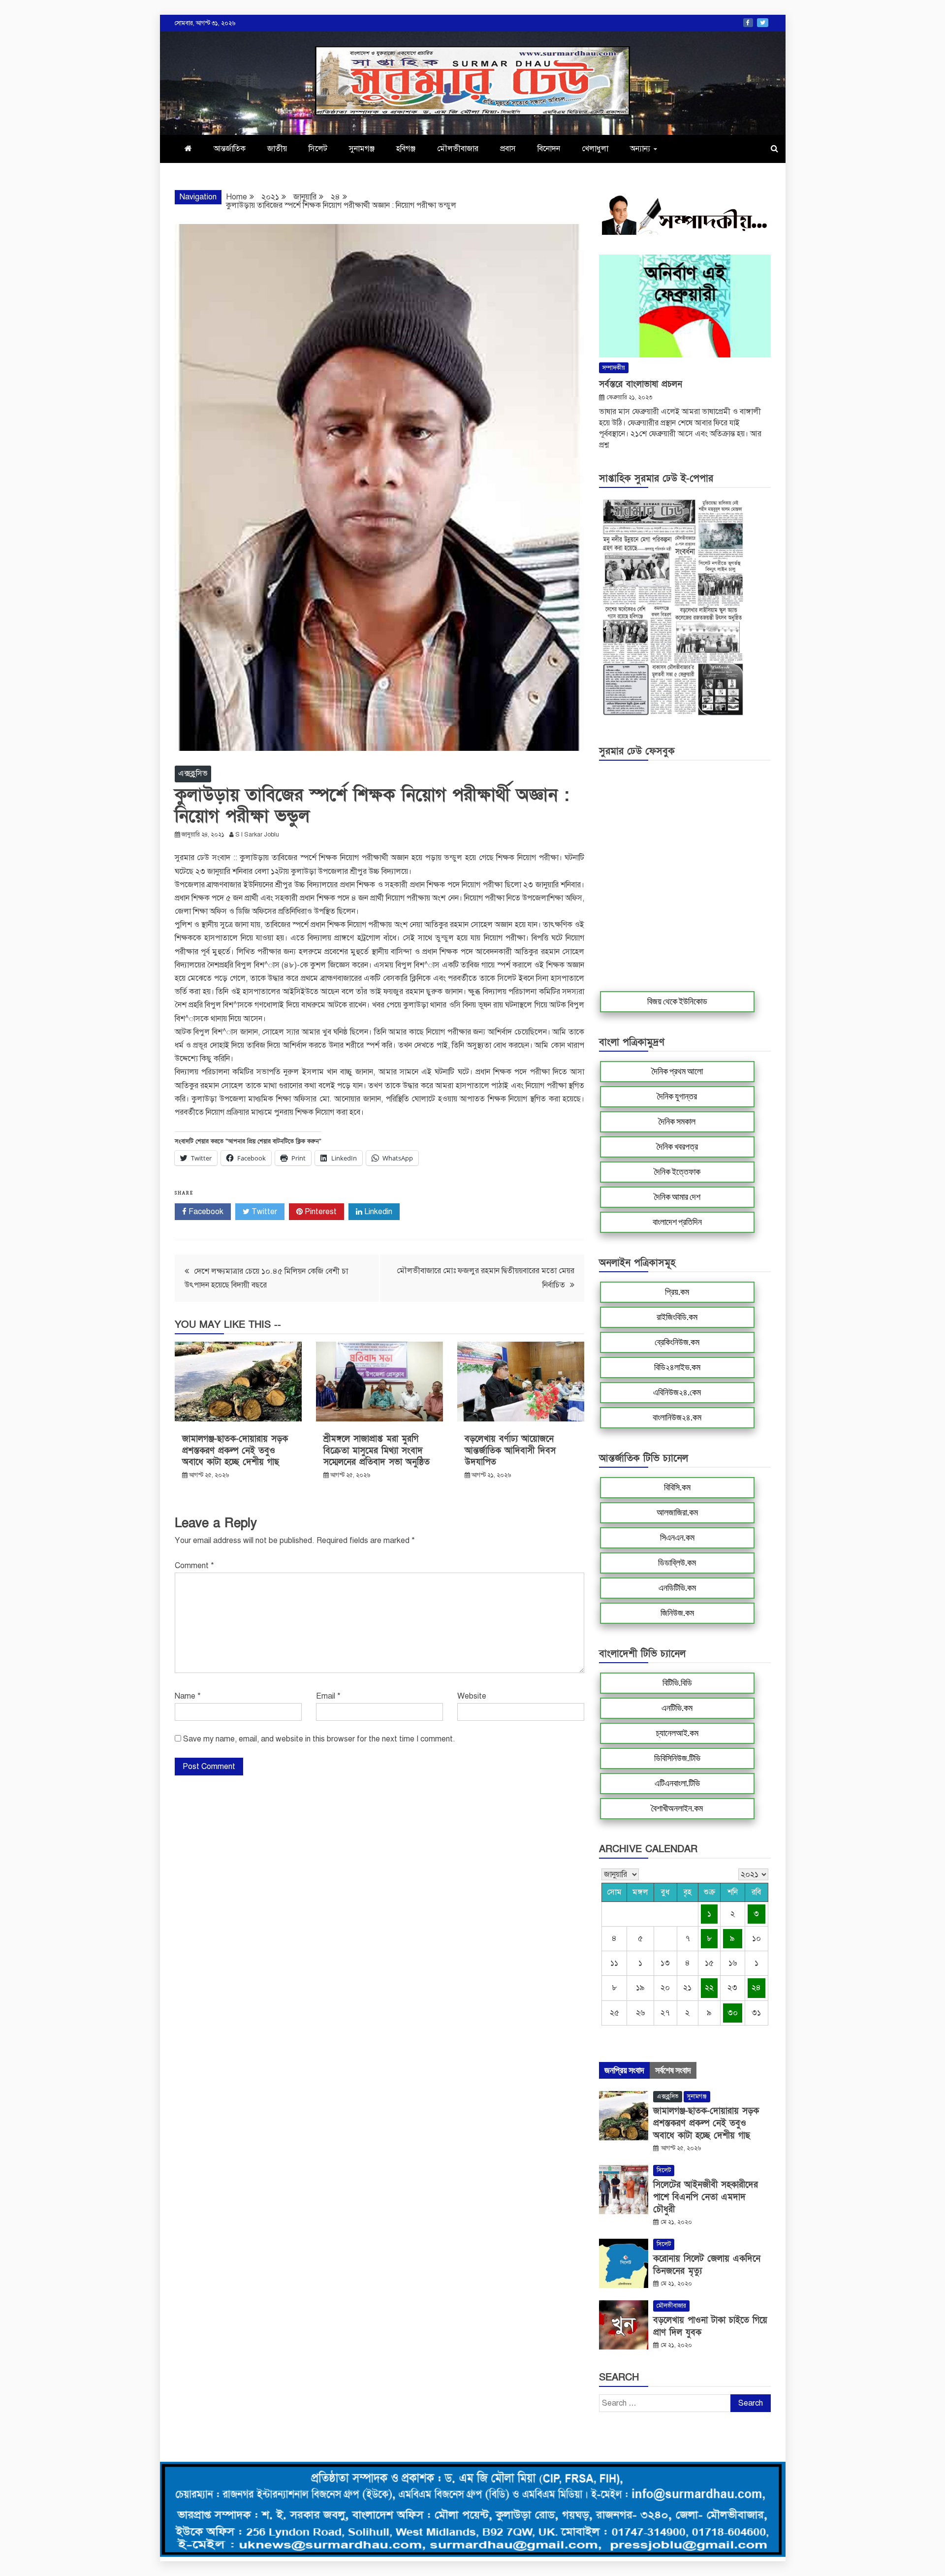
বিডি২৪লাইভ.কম (677, 1367)
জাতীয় (277, 149)
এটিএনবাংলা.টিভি (677, 1783)
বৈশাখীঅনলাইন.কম (677, 1808)
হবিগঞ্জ (406, 149)
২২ (709, 1988)
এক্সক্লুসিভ (193, 773)
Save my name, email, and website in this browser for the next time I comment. (319, 1739)
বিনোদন (549, 149)
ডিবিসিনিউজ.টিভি (677, 1758)
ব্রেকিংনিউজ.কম (677, 1342)
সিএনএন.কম (677, 1538)
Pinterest (320, 1212)
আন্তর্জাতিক (230, 149)
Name (188, 1696)
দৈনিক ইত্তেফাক (677, 1172)
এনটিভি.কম (677, 1708)
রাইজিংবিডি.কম (677, 1317)
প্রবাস (508, 149)
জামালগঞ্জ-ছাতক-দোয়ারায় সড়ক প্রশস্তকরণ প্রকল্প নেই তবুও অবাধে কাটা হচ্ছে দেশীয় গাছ (235, 1450)
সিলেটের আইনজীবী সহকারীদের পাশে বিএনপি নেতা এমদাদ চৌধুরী (706, 2197)
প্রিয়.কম (677, 1292)
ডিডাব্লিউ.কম (677, 1563)
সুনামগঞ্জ (362, 149)
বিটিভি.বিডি (677, 1683)
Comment (194, 1566)
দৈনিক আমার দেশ (677, 1197)
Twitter (763, 23)
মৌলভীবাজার (458, 149)
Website (472, 1696)
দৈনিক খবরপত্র (677, 1147)
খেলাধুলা (595, 149)
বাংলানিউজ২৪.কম (677, 1417)
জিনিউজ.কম (677, 1613)
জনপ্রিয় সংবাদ (624, 2070)
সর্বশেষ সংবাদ (673, 2070)
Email (328, 1696)
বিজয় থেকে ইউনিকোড (677, 1001)
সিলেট (318, 149)
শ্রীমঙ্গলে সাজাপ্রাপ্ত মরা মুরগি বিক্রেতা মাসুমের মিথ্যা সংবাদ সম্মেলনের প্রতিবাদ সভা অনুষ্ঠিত (377, 1450)
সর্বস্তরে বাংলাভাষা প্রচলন (641, 384)
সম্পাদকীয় (614, 368)
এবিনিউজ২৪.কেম (677, 1392)
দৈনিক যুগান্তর (677, 1096)
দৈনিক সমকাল (677, 1122)
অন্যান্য (640, 149)
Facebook (748, 23)
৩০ (733, 2013)
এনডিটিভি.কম (677, 1588)
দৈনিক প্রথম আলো (677, 1071)
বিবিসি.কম (677, 1487)
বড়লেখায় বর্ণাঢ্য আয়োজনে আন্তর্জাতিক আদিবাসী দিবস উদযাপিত (510, 1450)
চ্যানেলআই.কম (677, 1733)
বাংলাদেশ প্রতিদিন (677, 1222)
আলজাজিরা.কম (677, 1513)
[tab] (624, 2070)
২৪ (756, 1988)
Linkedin (377, 1212)
